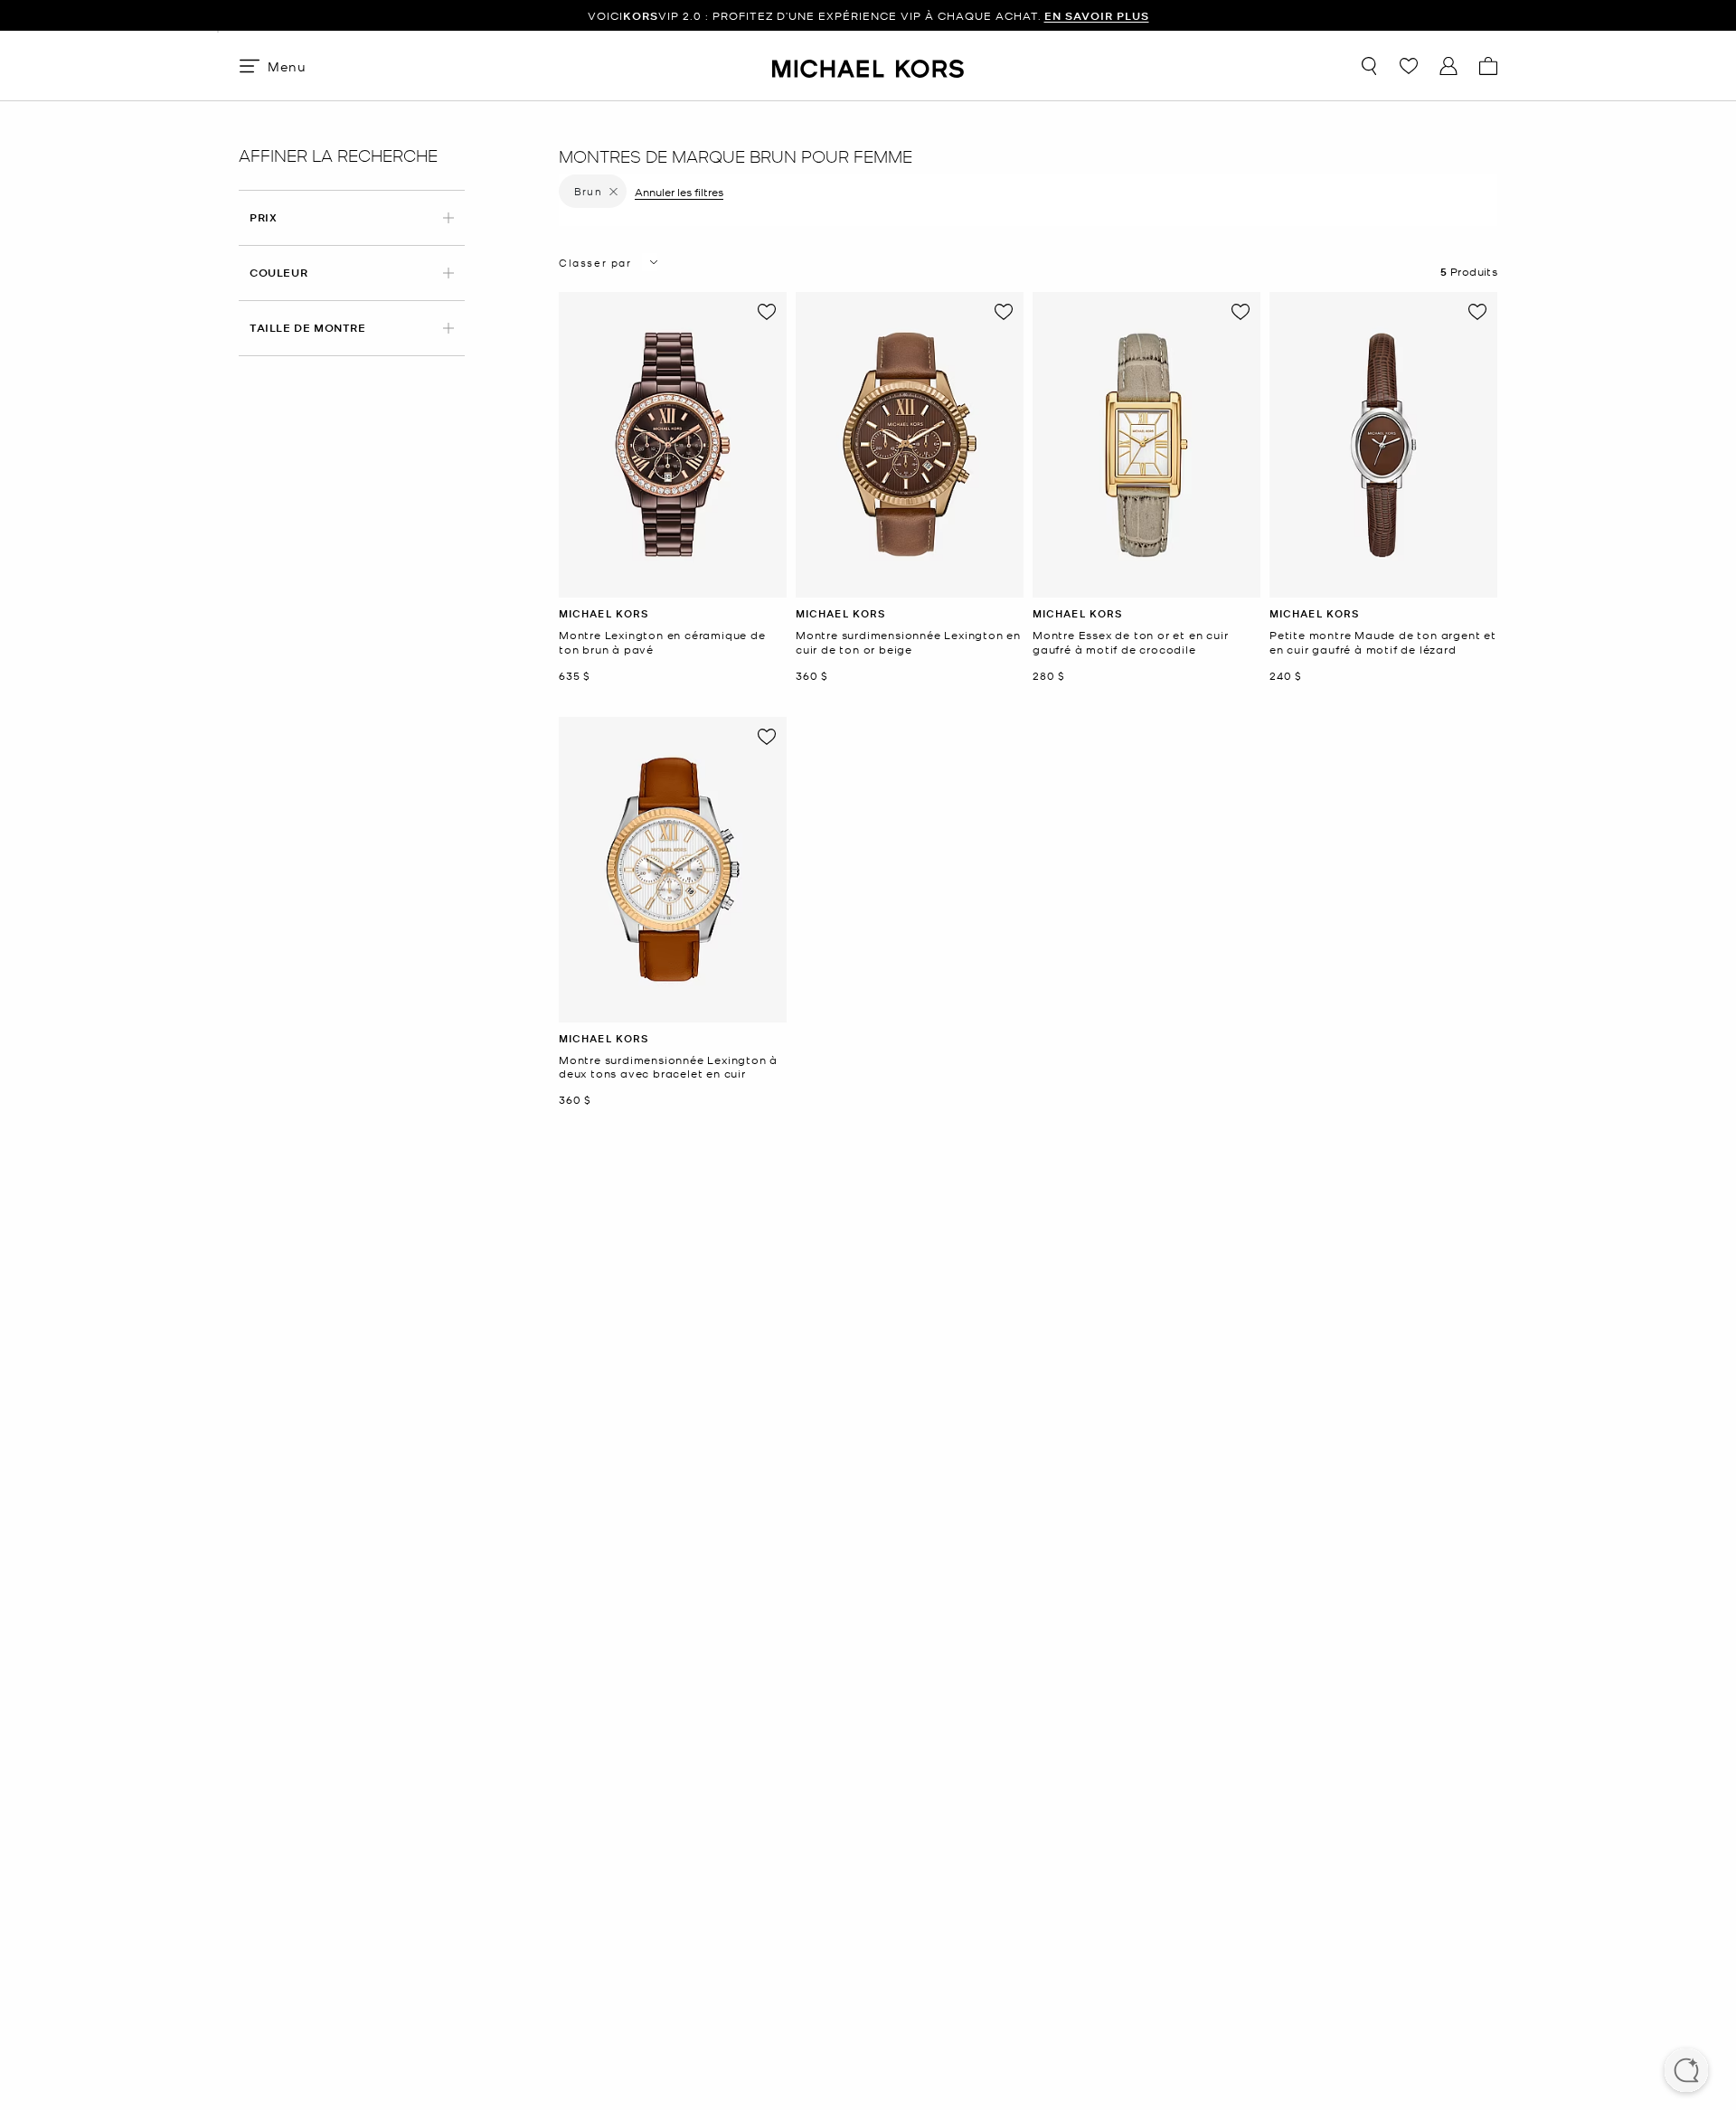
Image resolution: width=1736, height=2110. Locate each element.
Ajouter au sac (672, 584)
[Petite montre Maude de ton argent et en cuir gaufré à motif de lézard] (1383, 445)
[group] (868, 16)
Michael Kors (604, 613)
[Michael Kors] (868, 66)
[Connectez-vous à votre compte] (1448, 66)
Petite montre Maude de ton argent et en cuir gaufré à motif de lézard (1383, 642)
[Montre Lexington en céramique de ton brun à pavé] (673, 445)
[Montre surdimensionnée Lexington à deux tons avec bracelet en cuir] (673, 870)
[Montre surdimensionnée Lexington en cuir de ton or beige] (910, 445)
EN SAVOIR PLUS (1097, 16)
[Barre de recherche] (1369, 66)
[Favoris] (1409, 66)
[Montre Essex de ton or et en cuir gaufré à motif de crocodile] (1146, 445)
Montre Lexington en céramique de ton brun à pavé (662, 642)
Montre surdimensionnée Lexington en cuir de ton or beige (908, 642)
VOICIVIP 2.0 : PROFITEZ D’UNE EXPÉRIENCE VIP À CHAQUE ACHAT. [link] (868, 16)
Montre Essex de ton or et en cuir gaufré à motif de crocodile (1130, 642)
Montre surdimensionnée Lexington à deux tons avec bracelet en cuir (668, 1067)
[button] (1686, 2072)
